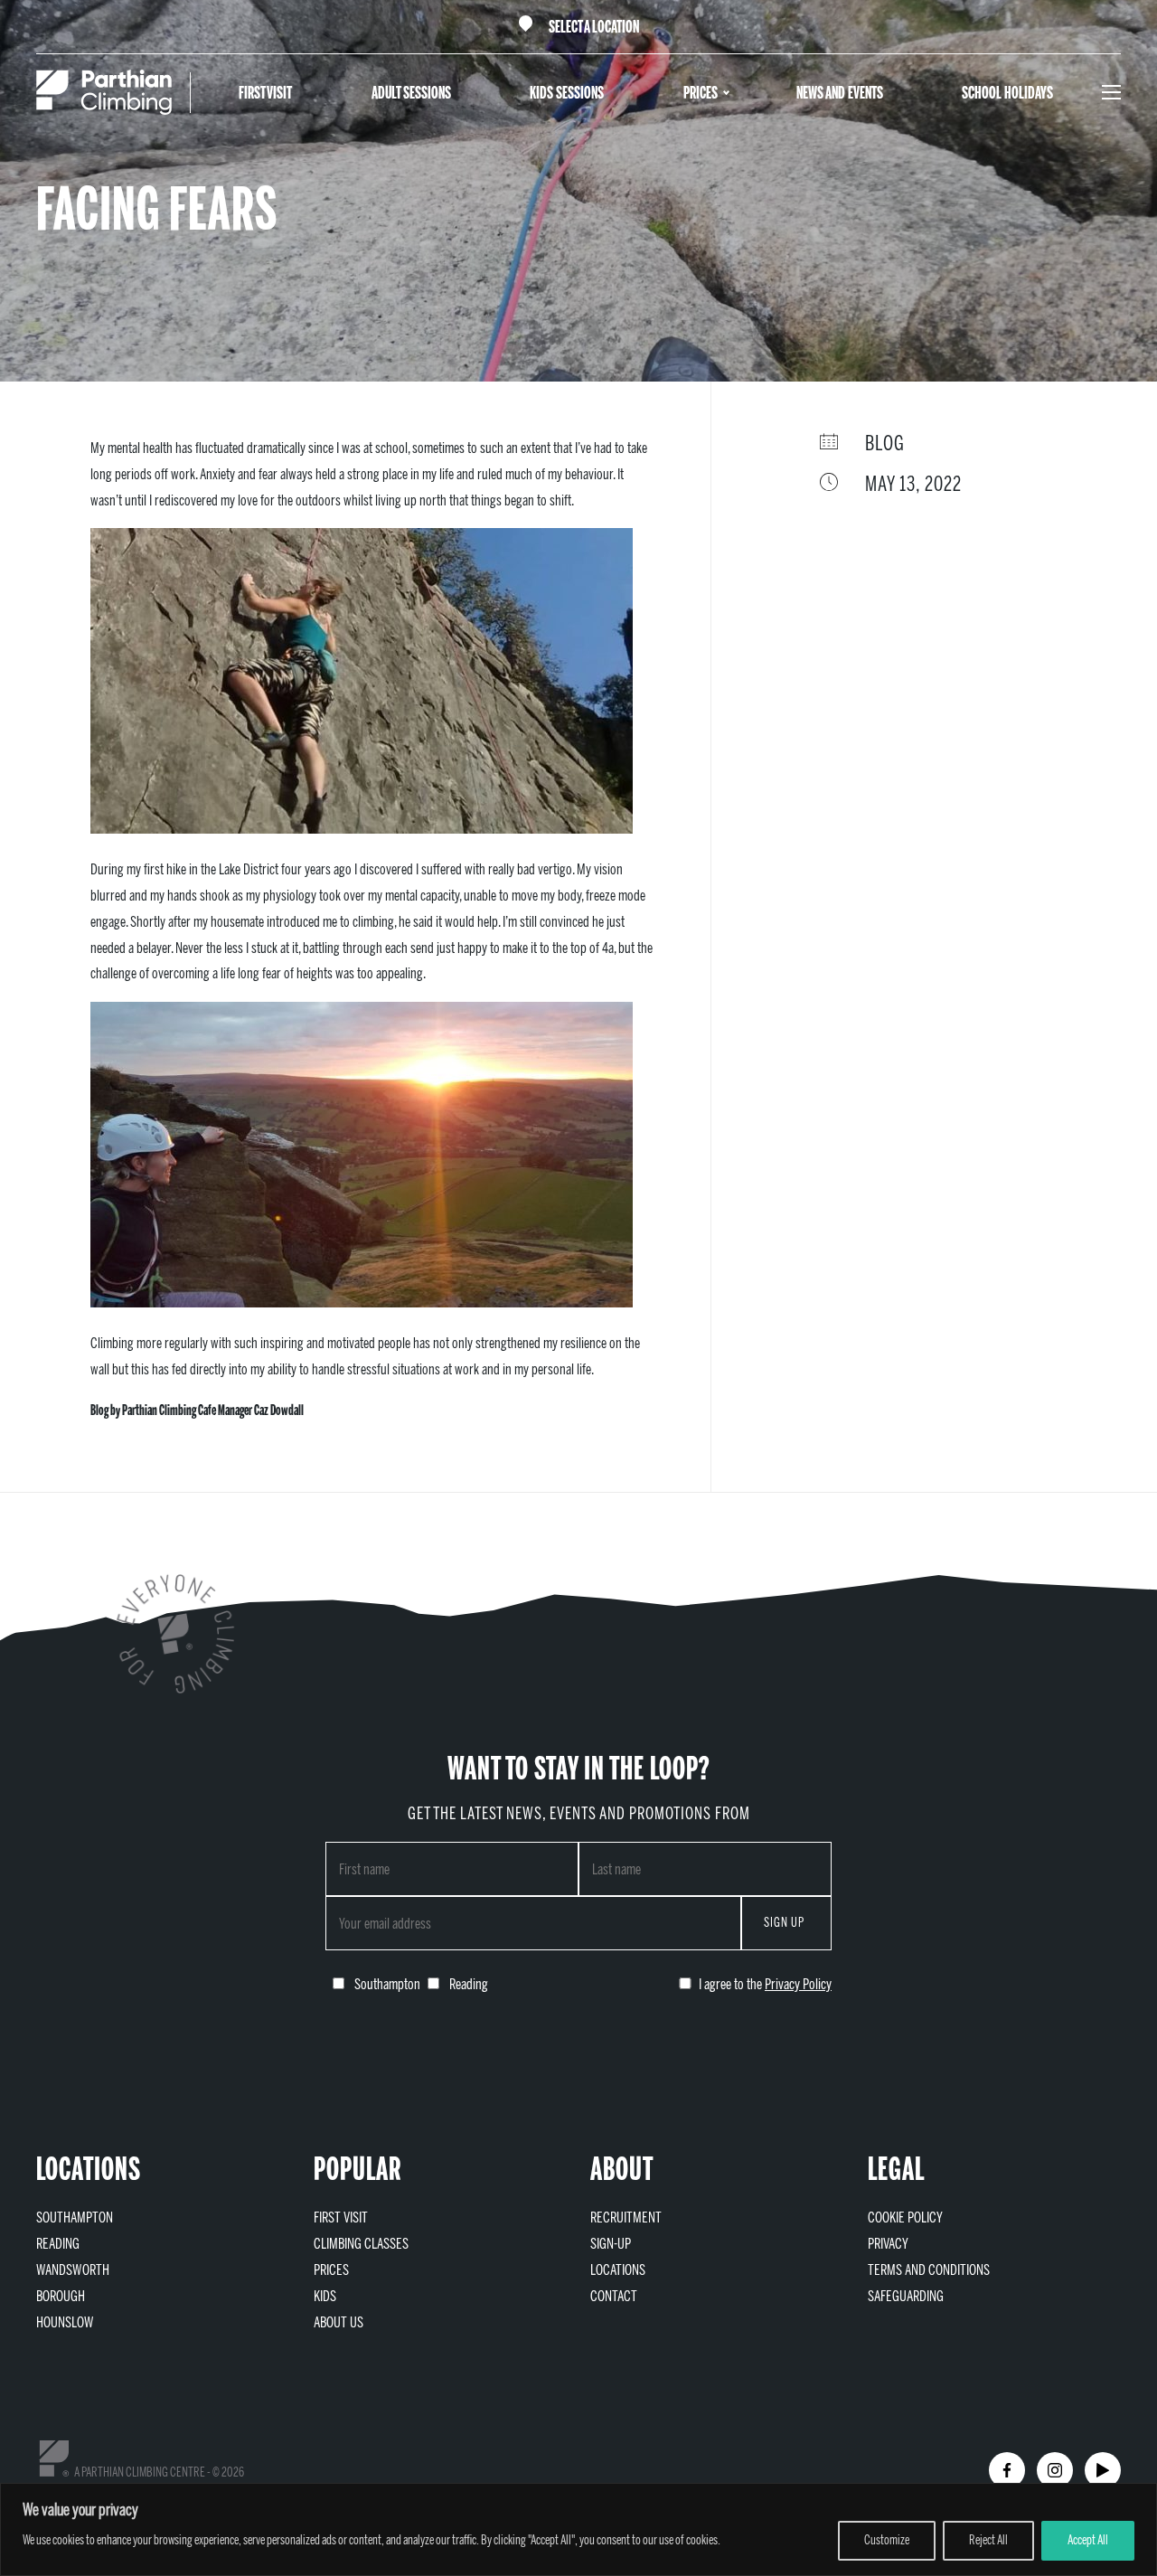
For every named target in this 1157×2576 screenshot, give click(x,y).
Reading (58, 2244)
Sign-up (611, 2244)
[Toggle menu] (1111, 92)
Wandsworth (73, 2270)
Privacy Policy (798, 1984)
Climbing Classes (361, 2244)
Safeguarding (906, 2296)
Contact (614, 2296)
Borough (61, 2296)
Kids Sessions (567, 93)
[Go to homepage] (104, 92)
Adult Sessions (411, 93)
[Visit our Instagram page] (1055, 2470)
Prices (701, 93)
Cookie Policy (905, 2217)
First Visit (265, 93)
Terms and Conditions (929, 2270)
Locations (618, 2270)
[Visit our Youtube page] (1103, 2470)
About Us (339, 2322)
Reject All (988, 2540)
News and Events (840, 93)
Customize (887, 2540)
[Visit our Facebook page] (1007, 2470)
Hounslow (65, 2322)
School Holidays (1007, 93)
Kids (325, 2296)
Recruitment (626, 2217)
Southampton (75, 2217)
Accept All (1088, 2540)
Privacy (888, 2244)
